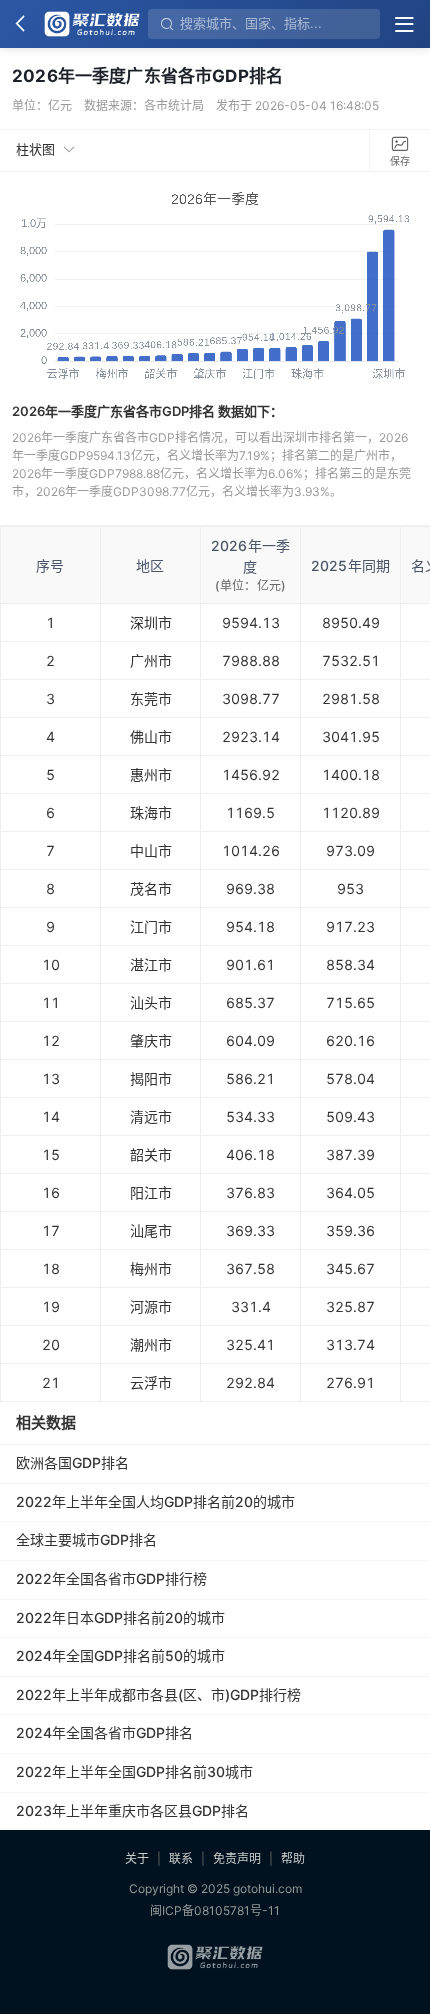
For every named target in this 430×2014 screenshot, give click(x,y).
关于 (137, 1858)
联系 (181, 1858)
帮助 (293, 1858)
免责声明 (237, 1858)
